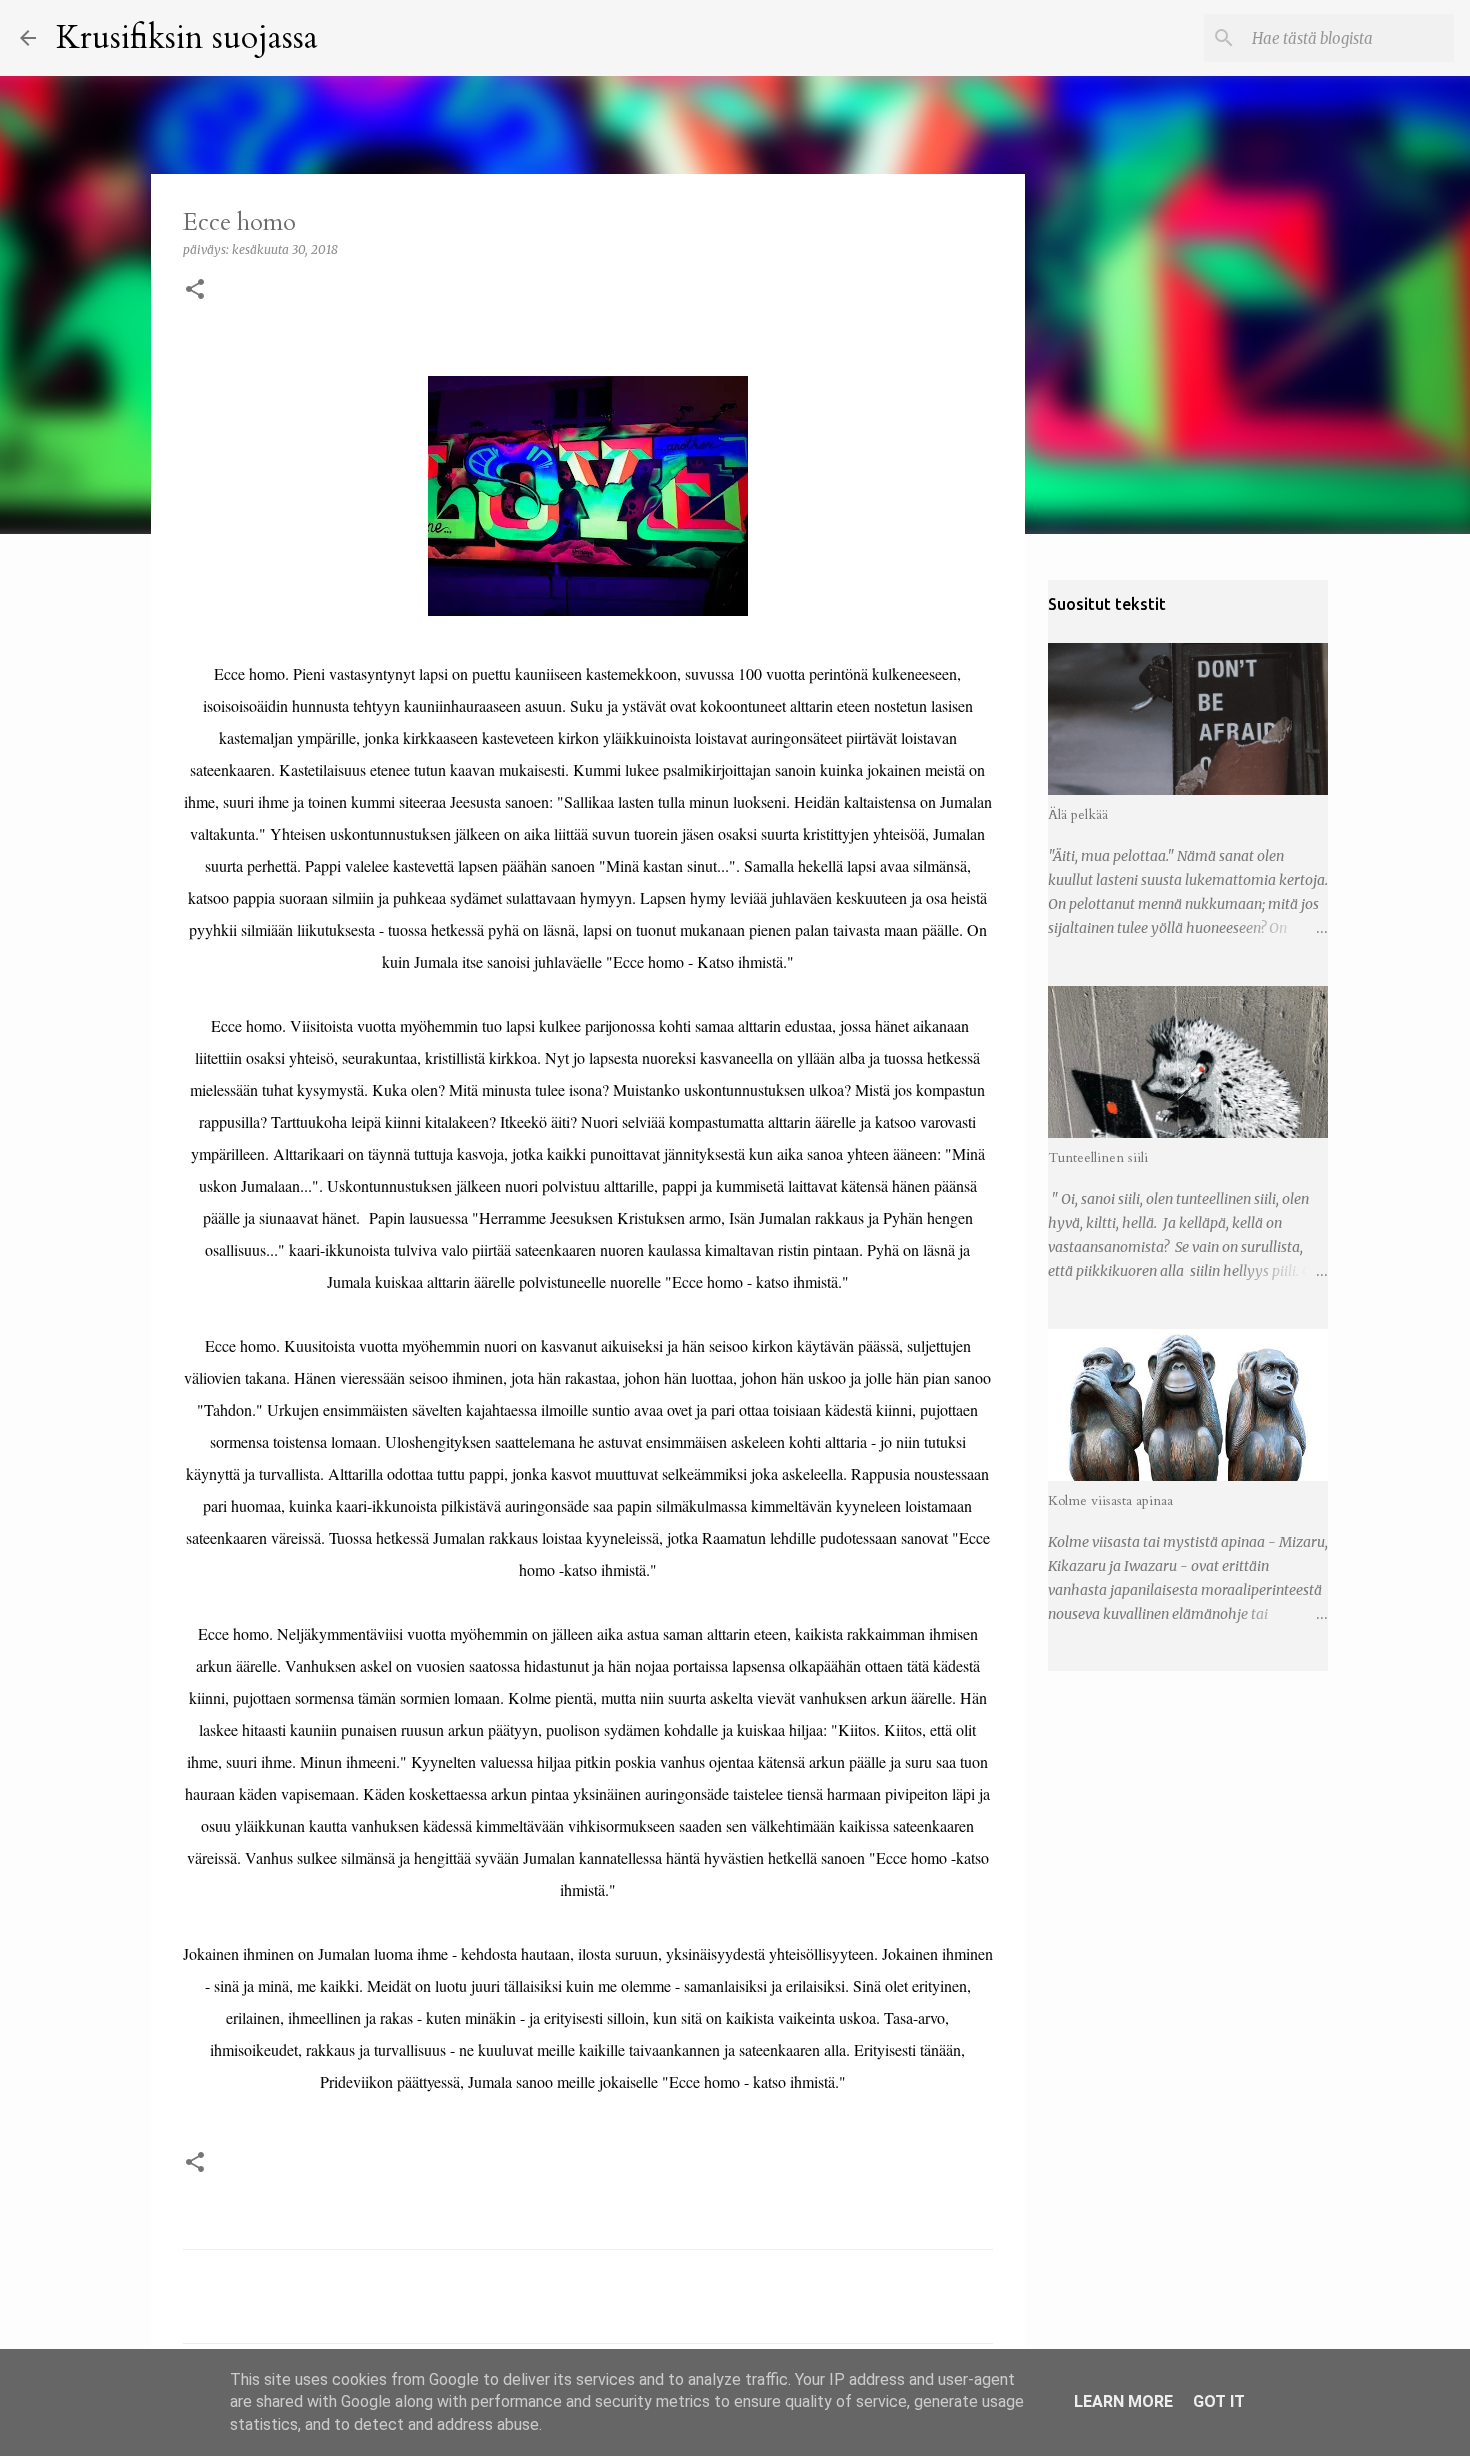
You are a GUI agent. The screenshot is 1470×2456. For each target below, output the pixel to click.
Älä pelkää (1078, 814)
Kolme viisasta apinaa (1110, 1500)
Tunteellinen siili (1098, 1157)
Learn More (1123, 2401)
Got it (1219, 2401)
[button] (195, 290)
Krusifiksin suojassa (187, 38)
